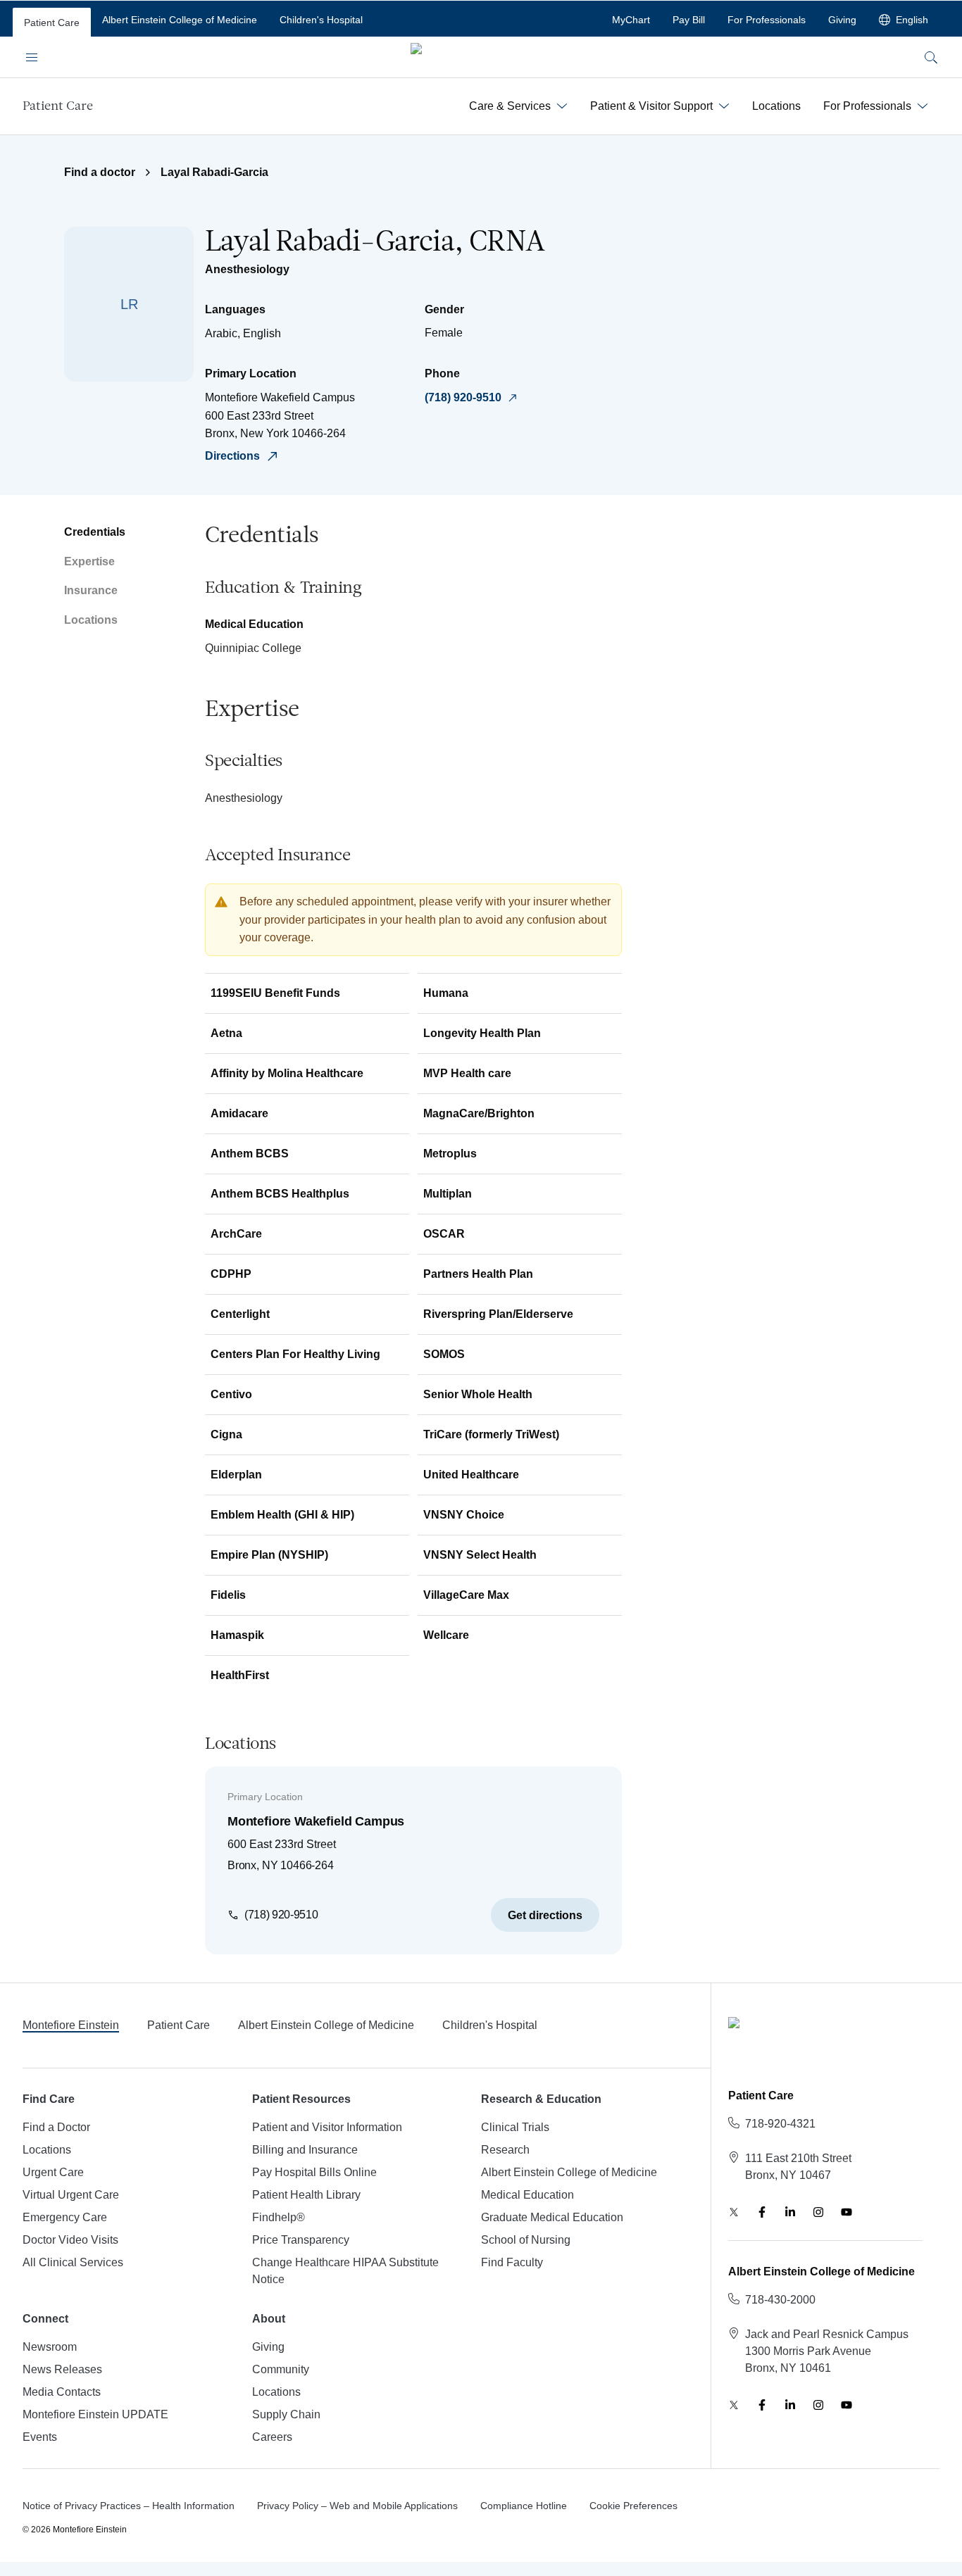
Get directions (545, 1915)
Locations (91, 620)
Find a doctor (100, 172)
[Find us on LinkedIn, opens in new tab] (790, 2212)
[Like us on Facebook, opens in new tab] (762, 2212)
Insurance (91, 590)
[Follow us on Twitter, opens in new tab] (734, 2212)
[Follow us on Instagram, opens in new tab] (818, 2212)
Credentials (95, 532)
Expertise (89, 561)
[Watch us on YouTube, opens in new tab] (847, 2212)
